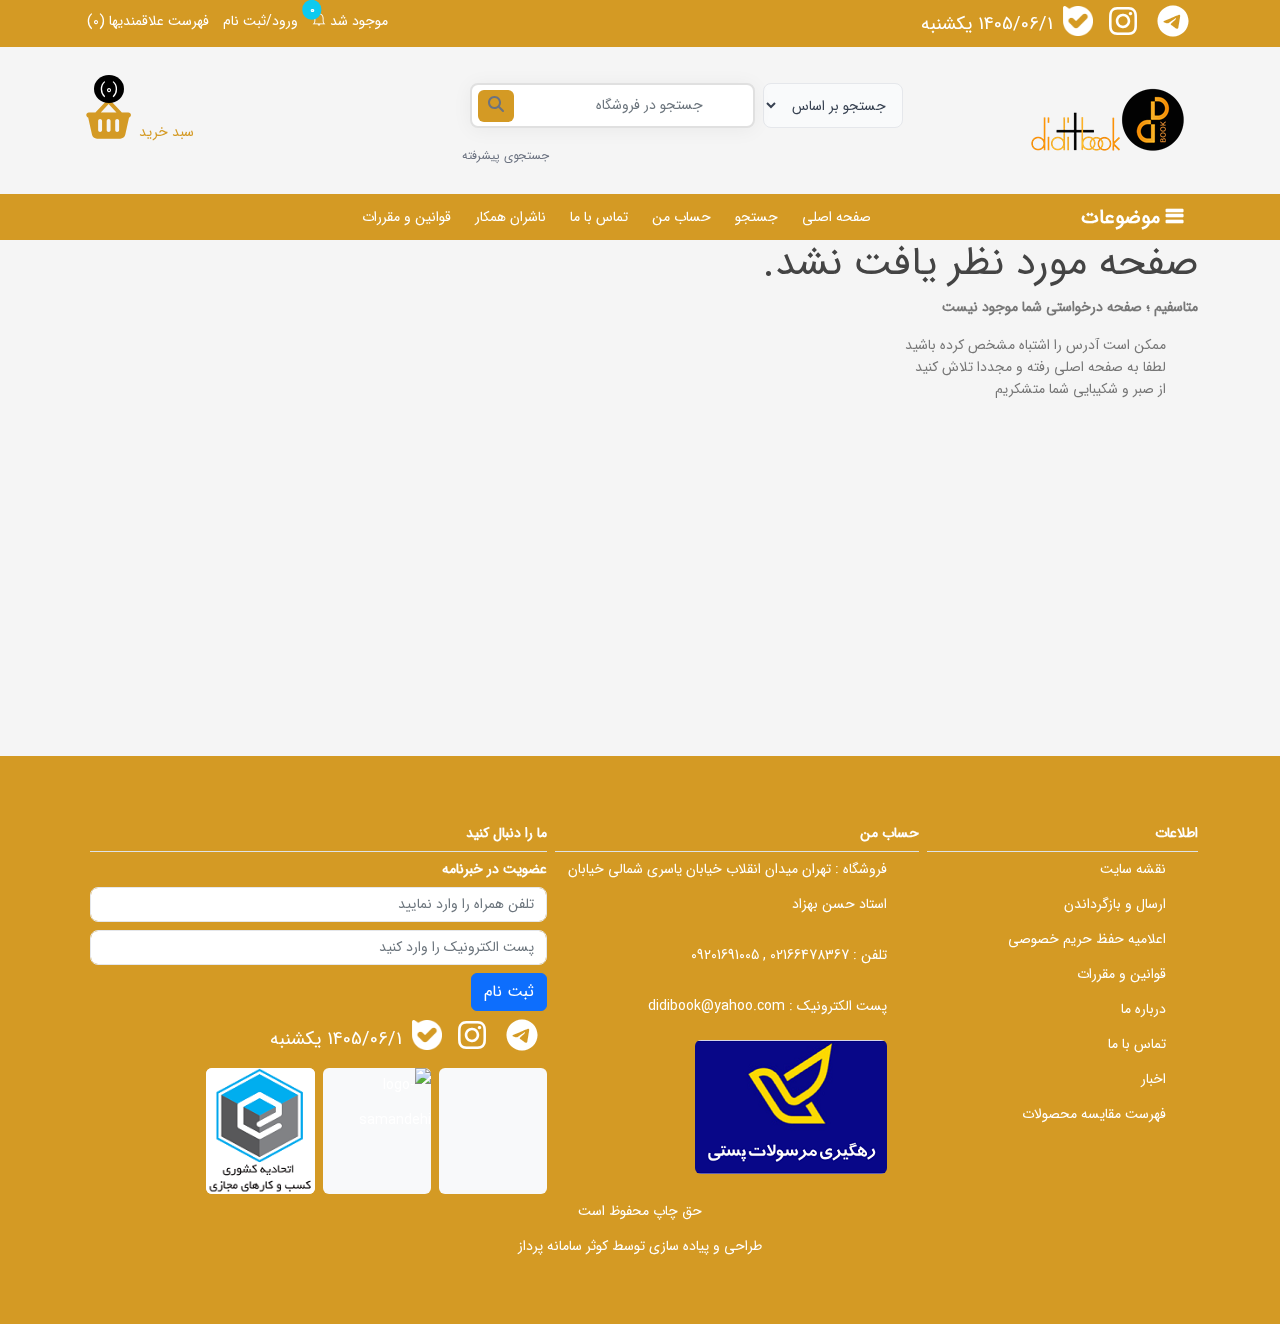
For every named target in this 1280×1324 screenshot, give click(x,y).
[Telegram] (1173, 21)
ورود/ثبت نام (260, 21)
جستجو (756, 217)
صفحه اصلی (836, 217)
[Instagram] (1123, 21)
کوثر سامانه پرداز (563, 1246)
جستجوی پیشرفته (505, 155)
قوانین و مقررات (406, 217)
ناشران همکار (510, 217)
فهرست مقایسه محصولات (1094, 1114)
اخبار (1153, 1079)
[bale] (1078, 21)
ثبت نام (509, 991)
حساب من (681, 217)
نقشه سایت (1133, 869)
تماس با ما (599, 217)
